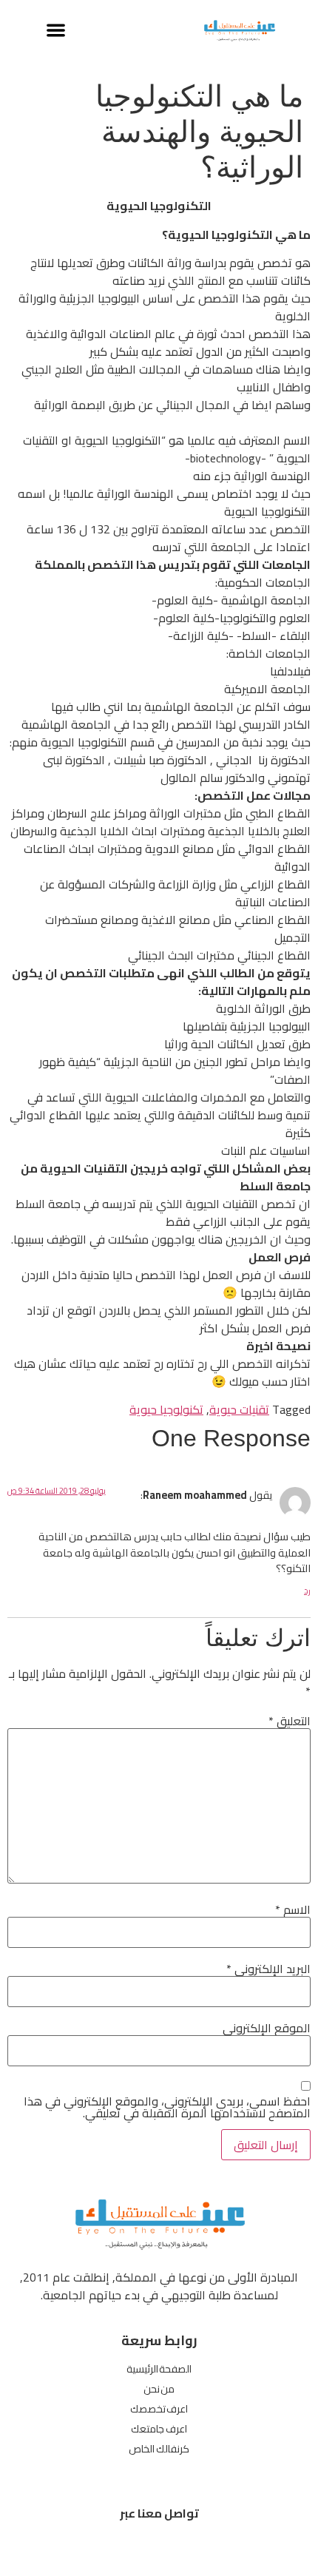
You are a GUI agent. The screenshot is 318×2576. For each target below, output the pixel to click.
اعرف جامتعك (159, 2429)
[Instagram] (159, 2548)
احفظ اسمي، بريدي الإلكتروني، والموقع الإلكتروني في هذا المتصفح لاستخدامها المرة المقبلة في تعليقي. (167, 2107)
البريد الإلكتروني (268, 1969)
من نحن (159, 2389)
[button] (56, 30)
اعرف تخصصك (159, 2409)
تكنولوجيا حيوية (166, 1409)
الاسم (293, 1909)
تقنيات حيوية (239, 1409)
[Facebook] (202, 2548)
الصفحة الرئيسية (159, 2369)
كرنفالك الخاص (159, 2449)
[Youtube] (116, 2548)
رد (307, 1591)
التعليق (290, 1721)
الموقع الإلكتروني (267, 2028)
